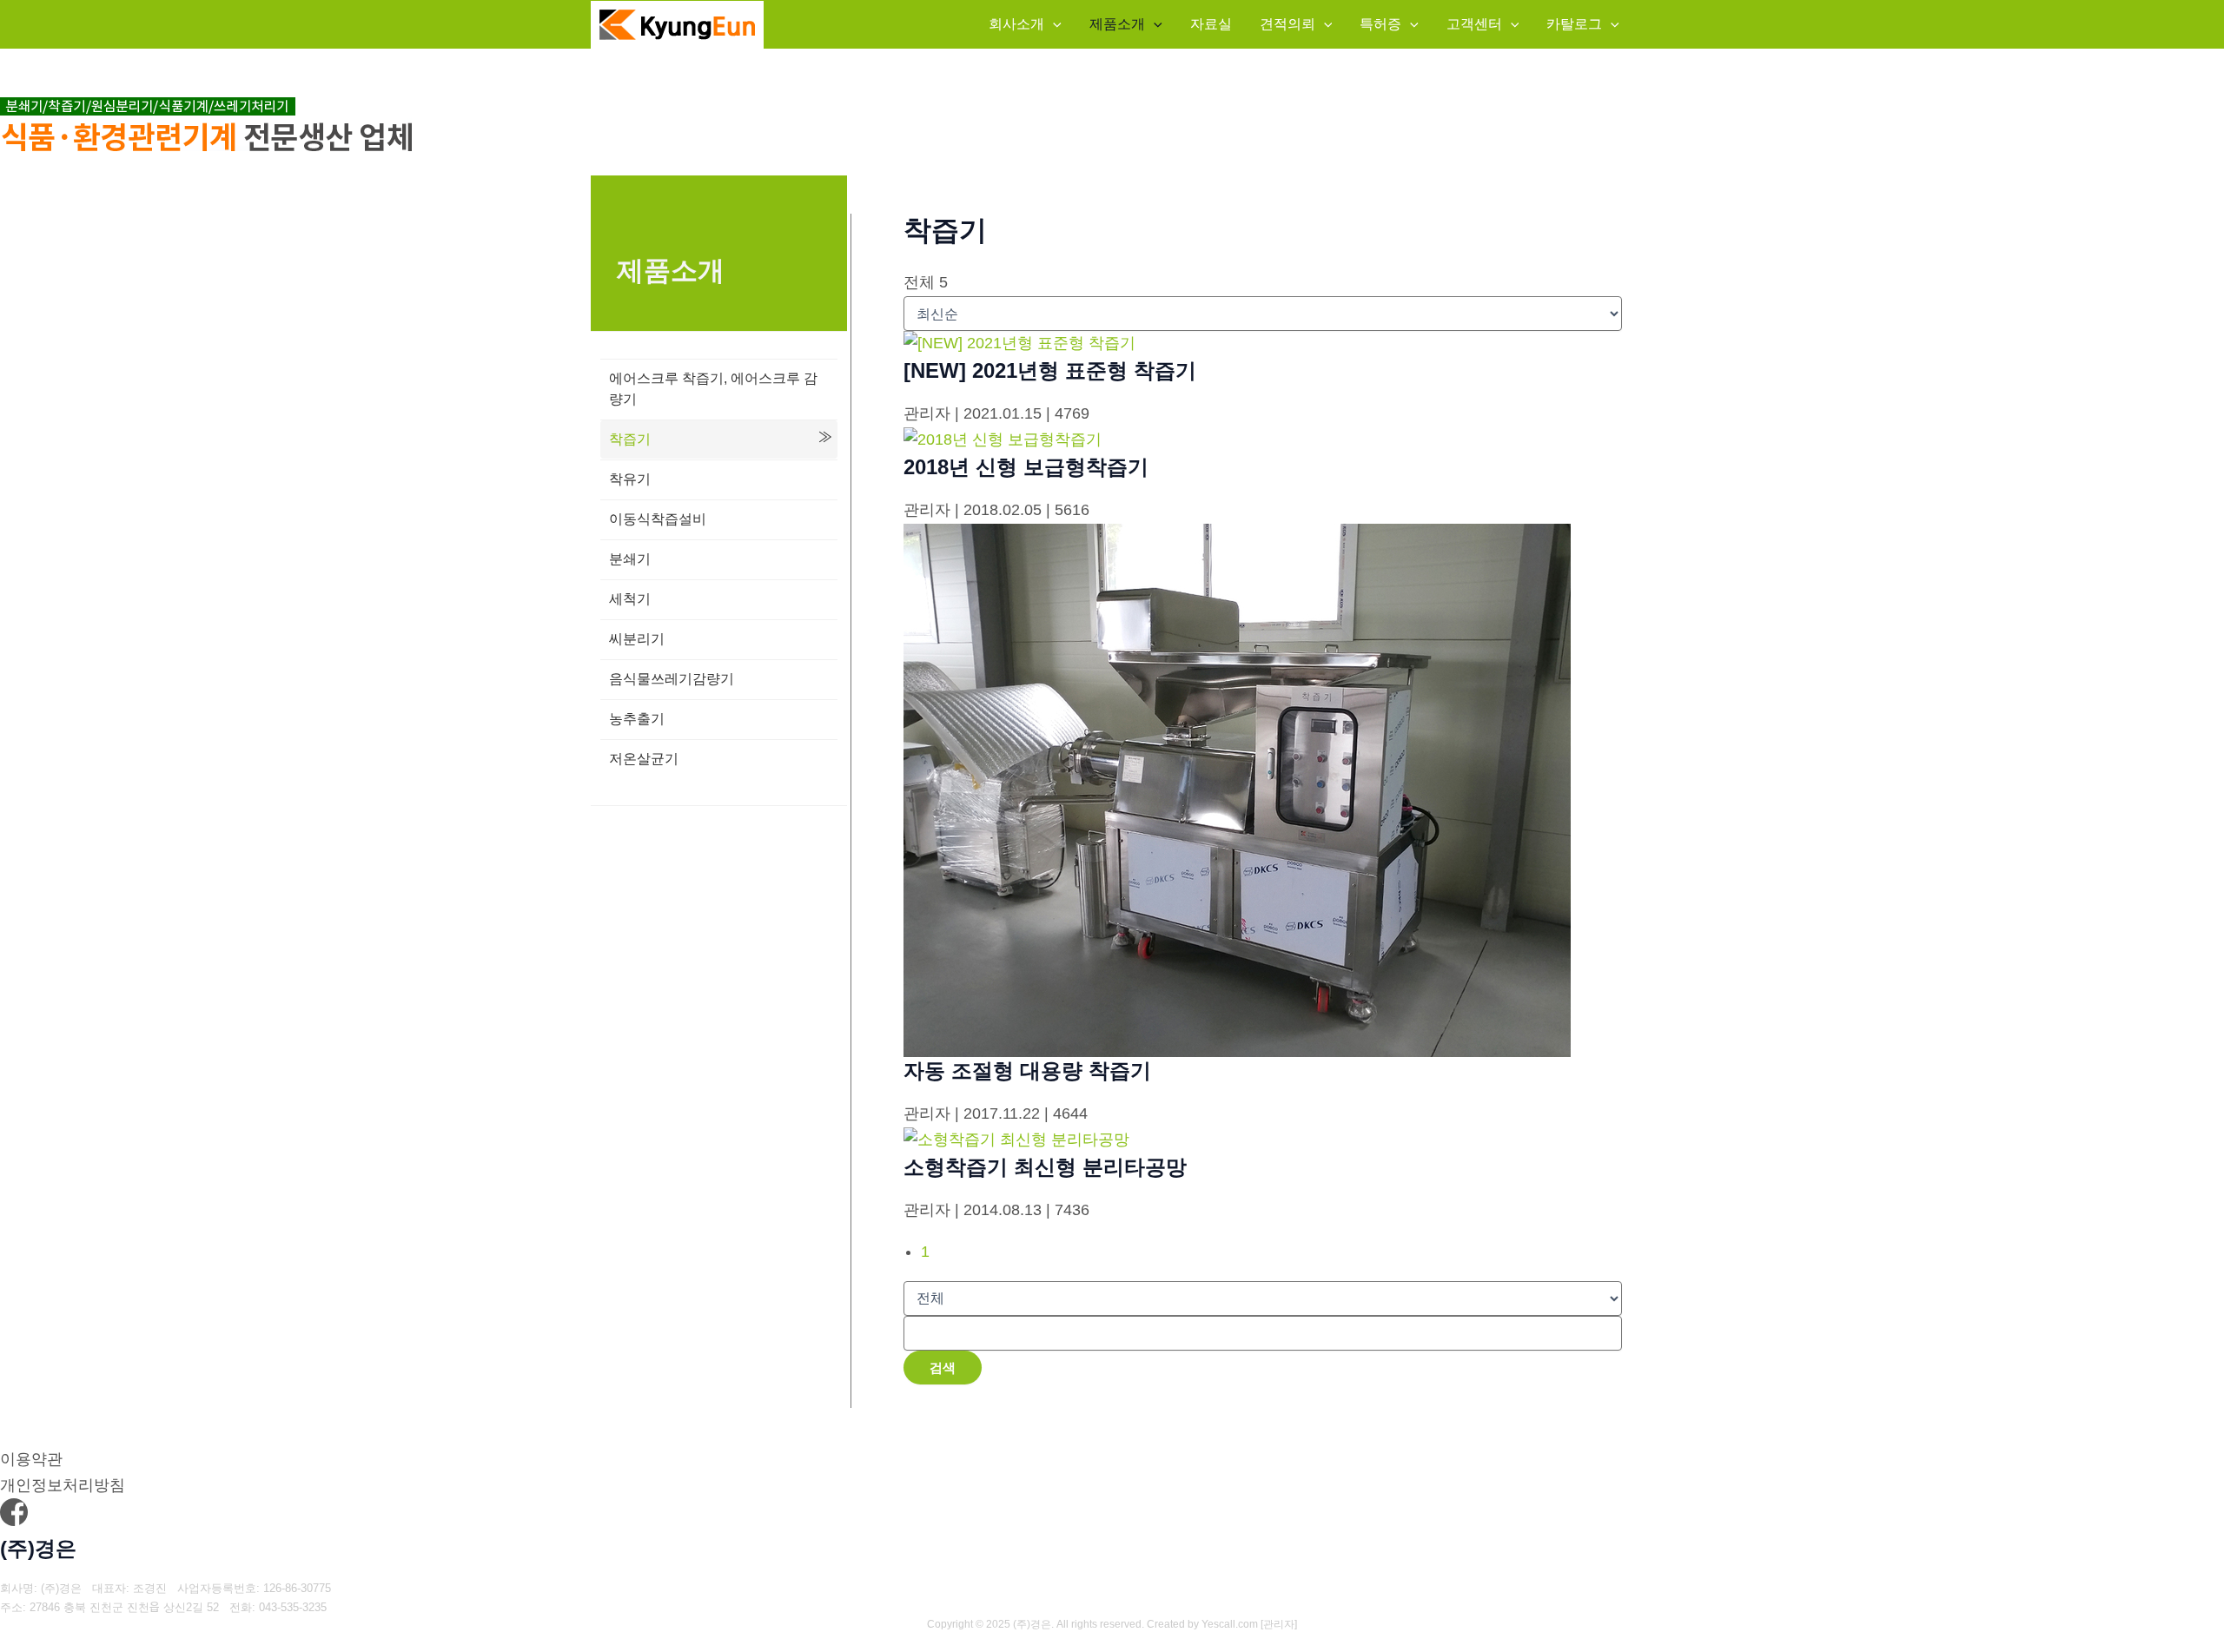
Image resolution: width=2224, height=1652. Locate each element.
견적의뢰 (1287, 24)
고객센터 (1474, 24)
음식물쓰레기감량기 (672, 679)
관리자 (1279, 1624)
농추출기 (637, 719)
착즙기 (630, 439)
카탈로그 (1574, 24)
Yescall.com (1230, 1624)
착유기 (630, 479)
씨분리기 (637, 639)
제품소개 (1117, 24)
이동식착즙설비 (658, 519)
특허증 (1380, 24)
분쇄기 (630, 559)
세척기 (630, 599)
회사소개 (1016, 24)
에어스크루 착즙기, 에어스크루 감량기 (713, 389)
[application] (1053, 24)
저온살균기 (644, 759)
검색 (943, 1368)
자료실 (1211, 24)
